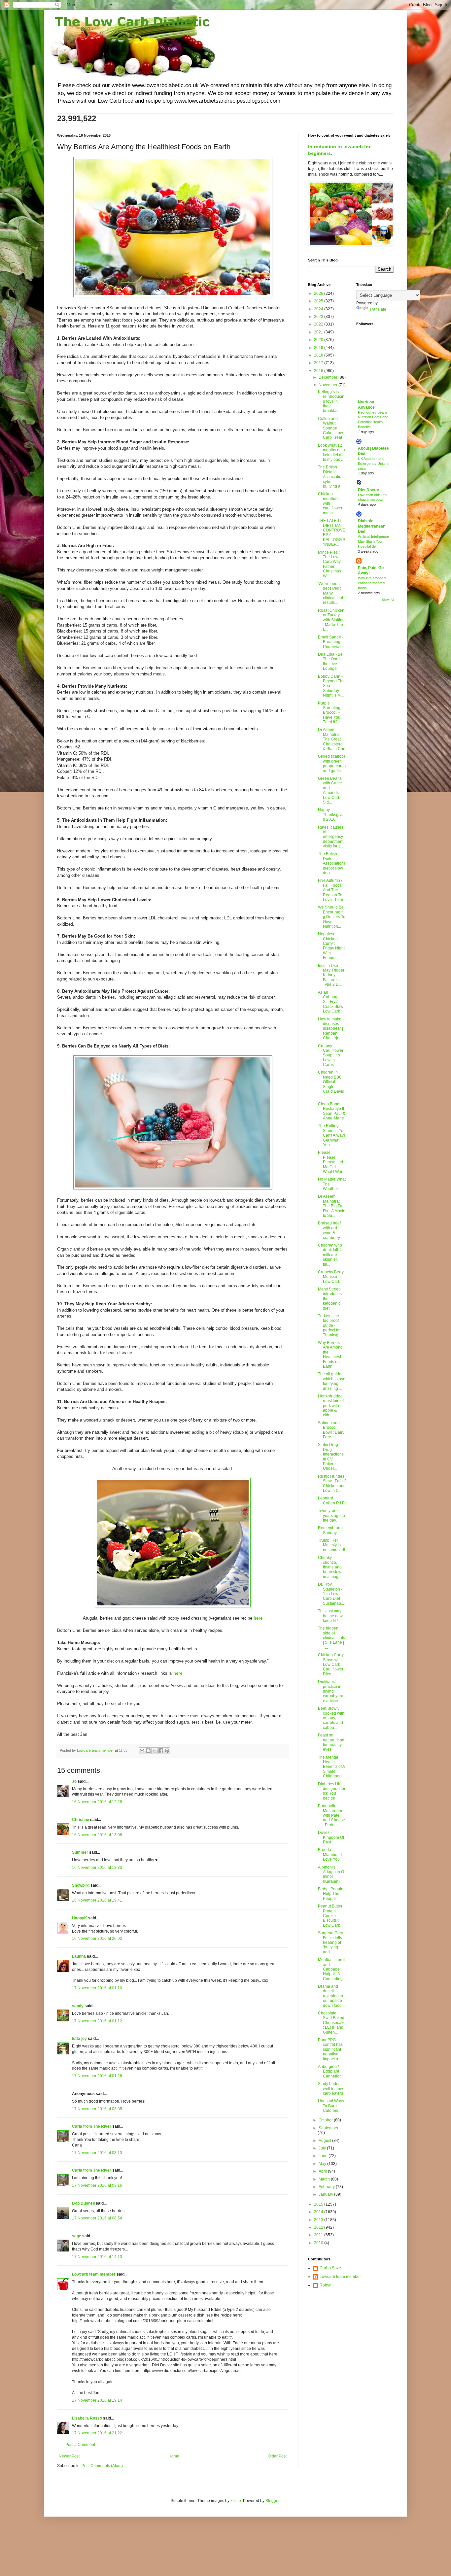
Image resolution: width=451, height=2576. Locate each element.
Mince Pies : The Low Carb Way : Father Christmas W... (330, 564)
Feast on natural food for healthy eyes (331, 1742)
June (324, 2156)
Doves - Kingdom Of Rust (331, 1837)
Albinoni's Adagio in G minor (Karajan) (331, 1874)
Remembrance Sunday (331, 1530)
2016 (319, 371)
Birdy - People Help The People (331, 1894)
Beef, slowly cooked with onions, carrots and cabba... (331, 1718)
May (323, 2164)
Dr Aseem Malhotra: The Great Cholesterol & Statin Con (332, 739)
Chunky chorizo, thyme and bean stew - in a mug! (331, 1567)
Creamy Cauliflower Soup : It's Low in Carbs (331, 1055)
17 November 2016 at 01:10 (97, 1988)
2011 (319, 2235)
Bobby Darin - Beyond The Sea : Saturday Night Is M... (331, 686)
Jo (74, 1781)
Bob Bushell (83, 2203)
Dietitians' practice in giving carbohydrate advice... (331, 1691)
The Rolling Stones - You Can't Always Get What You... (332, 1135)
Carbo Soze (330, 2268)
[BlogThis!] (148, 1751)
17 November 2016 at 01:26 (97, 2076)
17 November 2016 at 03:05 (97, 2109)
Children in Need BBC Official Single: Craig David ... (331, 1084)
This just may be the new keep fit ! (330, 1616)
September (329, 2128)
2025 (319, 301)
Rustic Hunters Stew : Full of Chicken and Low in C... (332, 1483)
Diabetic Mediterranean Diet (372, 526)
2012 (319, 2227)
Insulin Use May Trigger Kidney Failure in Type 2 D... (331, 975)
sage (77, 2236)
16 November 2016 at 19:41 (97, 1900)
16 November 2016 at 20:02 (97, 1939)
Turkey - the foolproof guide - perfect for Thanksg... (330, 1325)
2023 (319, 317)
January (326, 2194)
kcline (236, 2501)
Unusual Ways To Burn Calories (331, 2106)
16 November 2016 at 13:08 (97, 1835)
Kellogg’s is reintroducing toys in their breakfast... (331, 401)
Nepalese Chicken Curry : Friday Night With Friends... (331, 946)
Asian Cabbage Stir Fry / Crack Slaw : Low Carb (332, 1002)
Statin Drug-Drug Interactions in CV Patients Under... (331, 1457)
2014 (319, 2212)
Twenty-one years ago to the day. (331, 1515)
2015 (319, 2204)
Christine (81, 1820)
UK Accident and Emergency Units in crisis (374, 464)
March (325, 2179)
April (323, 2171)
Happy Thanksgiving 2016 (331, 815)
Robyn (326, 2285)
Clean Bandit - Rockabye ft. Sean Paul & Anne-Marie (332, 1111)
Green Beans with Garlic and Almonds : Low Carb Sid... (330, 790)
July (323, 2148)
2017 (319, 363)
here (178, 1673)
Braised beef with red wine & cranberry (329, 1230)
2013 (319, 2220)
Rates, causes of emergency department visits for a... (331, 837)
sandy (78, 2006)
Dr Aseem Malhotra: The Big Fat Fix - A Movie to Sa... (332, 1206)
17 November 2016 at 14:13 (97, 2257)
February (327, 2187)
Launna (79, 1956)
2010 (319, 2243)
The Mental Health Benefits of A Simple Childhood (331, 1767)
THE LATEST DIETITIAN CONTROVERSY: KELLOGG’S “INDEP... (332, 532)
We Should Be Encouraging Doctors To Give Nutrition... (332, 917)
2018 (319, 355)
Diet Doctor (369, 490)
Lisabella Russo (87, 2418)
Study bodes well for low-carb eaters (331, 2089)
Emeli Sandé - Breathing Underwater (331, 642)
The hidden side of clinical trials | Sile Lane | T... (331, 1638)
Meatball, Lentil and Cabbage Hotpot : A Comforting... (332, 1969)
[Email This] (142, 1751)
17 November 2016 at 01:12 (97, 2021)
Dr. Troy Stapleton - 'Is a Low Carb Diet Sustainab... (331, 1594)
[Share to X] (155, 1751)
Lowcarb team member (94, 2274)
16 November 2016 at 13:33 (97, 1868)
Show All (388, 600)
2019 (319, 348)
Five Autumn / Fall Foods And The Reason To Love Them (330, 890)
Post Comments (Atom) (102, 2466)
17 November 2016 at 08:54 (97, 2218)
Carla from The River (92, 2126)
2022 (319, 324)
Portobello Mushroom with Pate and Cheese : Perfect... (331, 1815)
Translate (378, 309)
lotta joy (79, 2039)
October (326, 2120)
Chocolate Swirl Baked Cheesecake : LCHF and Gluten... (332, 2023)
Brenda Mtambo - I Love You (330, 1855)
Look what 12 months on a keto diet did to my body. (331, 452)
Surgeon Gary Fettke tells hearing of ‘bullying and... (330, 1942)
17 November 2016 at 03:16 (97, 2185)
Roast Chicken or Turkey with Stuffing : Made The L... (331, 620)
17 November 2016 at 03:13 (97, 2153)
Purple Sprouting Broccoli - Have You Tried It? (329, 713)
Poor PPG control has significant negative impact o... (330, 2049)
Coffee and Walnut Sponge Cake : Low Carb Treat (330, 428)
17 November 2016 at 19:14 (97, 2400)
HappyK (80, 1918)
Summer (80, 1852)
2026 (319, 293)
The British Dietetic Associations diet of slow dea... (332, 863)
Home (174, 2456)
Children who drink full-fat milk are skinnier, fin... (331, 1255)
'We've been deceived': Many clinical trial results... (330, 593)
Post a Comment (80, 2445)
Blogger (272, 2501)
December (329, 377)
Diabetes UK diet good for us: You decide (332, 1791)
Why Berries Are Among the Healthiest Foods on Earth (330, 1355)
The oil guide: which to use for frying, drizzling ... (332, 1381)
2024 (319, 309)
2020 (319, 340)
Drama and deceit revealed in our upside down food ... (332, 1996)
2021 (319, 332)
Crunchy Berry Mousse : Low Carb (331, 1277)
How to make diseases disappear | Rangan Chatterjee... (331, 1029)
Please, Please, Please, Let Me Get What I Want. (332, 1162)
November (329, 385)
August (325, 2141)
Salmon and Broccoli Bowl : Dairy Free (331, 1430)
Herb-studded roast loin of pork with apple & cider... (331, 1406)
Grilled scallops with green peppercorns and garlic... (332, 763)
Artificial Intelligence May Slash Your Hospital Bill (373, 541)
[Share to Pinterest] (167, 1751)
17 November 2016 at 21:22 (97, 2433)
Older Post (277, 2456)
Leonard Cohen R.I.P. (331, 1500)
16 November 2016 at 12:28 (97, 1802)
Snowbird (81, 1885)
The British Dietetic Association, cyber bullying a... (331, 477)
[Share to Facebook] (161, 1751)
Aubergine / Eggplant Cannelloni (330, 2071)
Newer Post (69, 2456)
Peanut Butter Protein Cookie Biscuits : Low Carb (330, 1916)
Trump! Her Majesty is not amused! (331, 1545)
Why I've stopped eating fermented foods (372, 583)
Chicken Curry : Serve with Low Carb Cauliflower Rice (332, 1665)
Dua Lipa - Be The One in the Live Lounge (330, 661)
